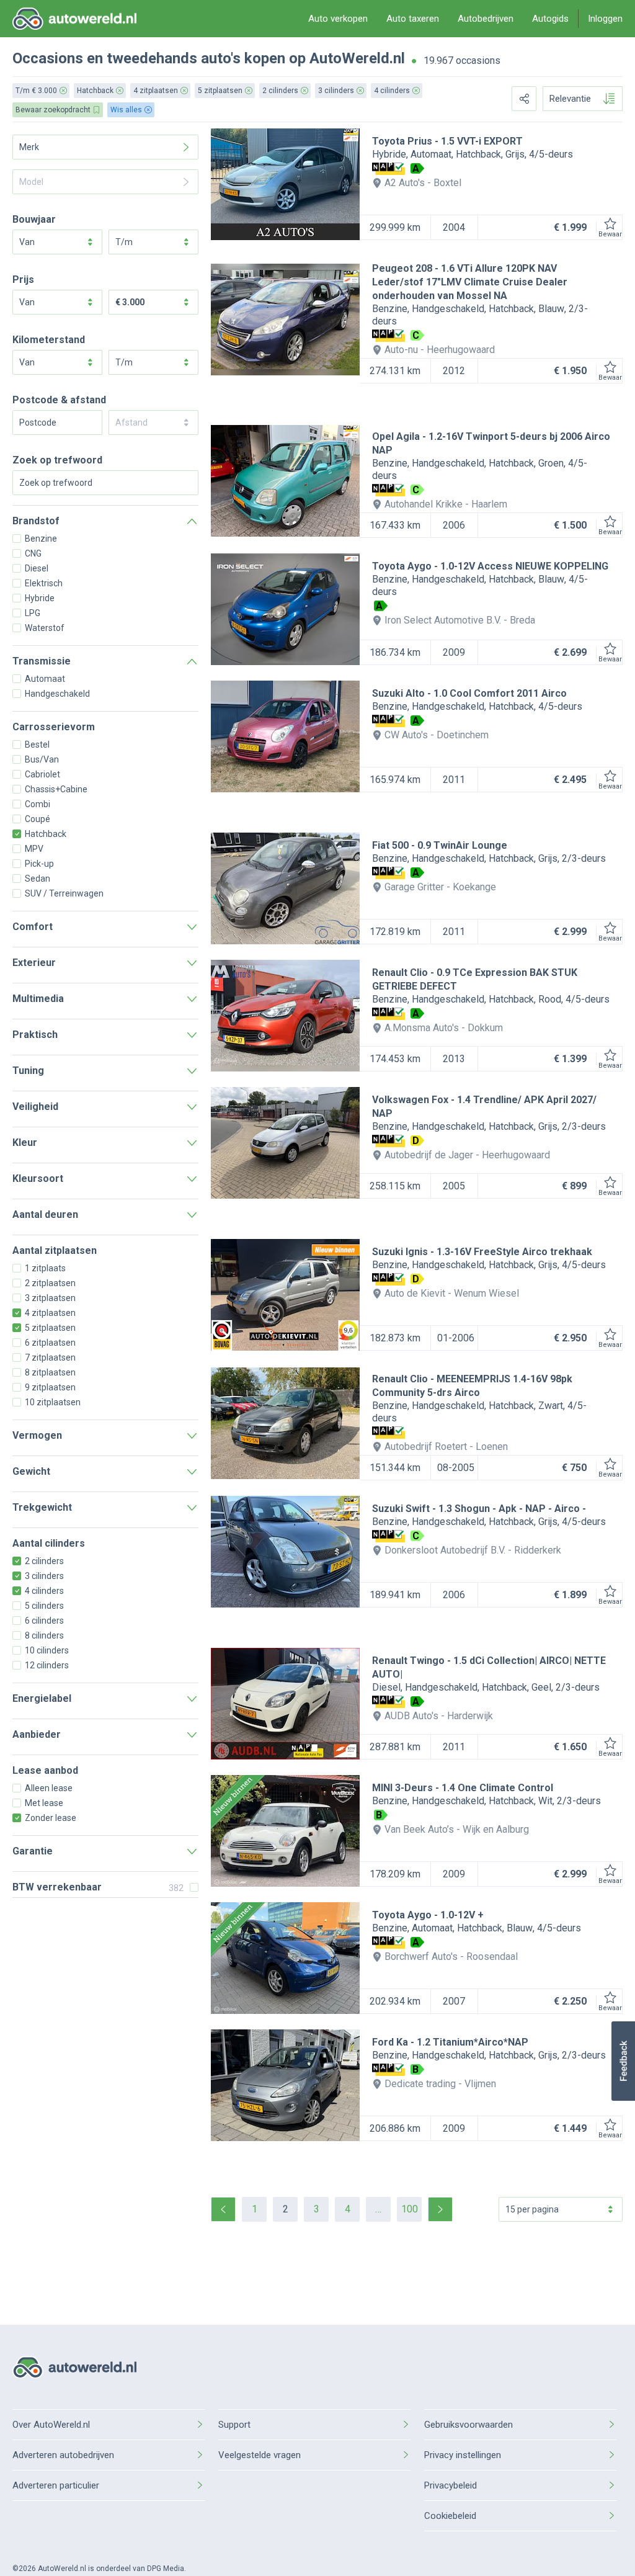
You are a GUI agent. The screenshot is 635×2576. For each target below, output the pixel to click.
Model (31, 182)
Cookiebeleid (450, 2516)
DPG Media (166, 2569)
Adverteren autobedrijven (63, 2455)
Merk (29, 147)
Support (234, 2425)
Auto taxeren (413, 19)
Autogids (550, 19)
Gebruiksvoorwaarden (468, 2425)
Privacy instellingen (463, 2455)
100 (410, 2209)
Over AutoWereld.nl (51, 2425)
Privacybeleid (451, 2485)
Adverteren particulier (56, 2485)
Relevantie (570, 99)
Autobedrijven (486, 19)
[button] (623, 2061)
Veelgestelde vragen (260, 2455)
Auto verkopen (338, 19)
